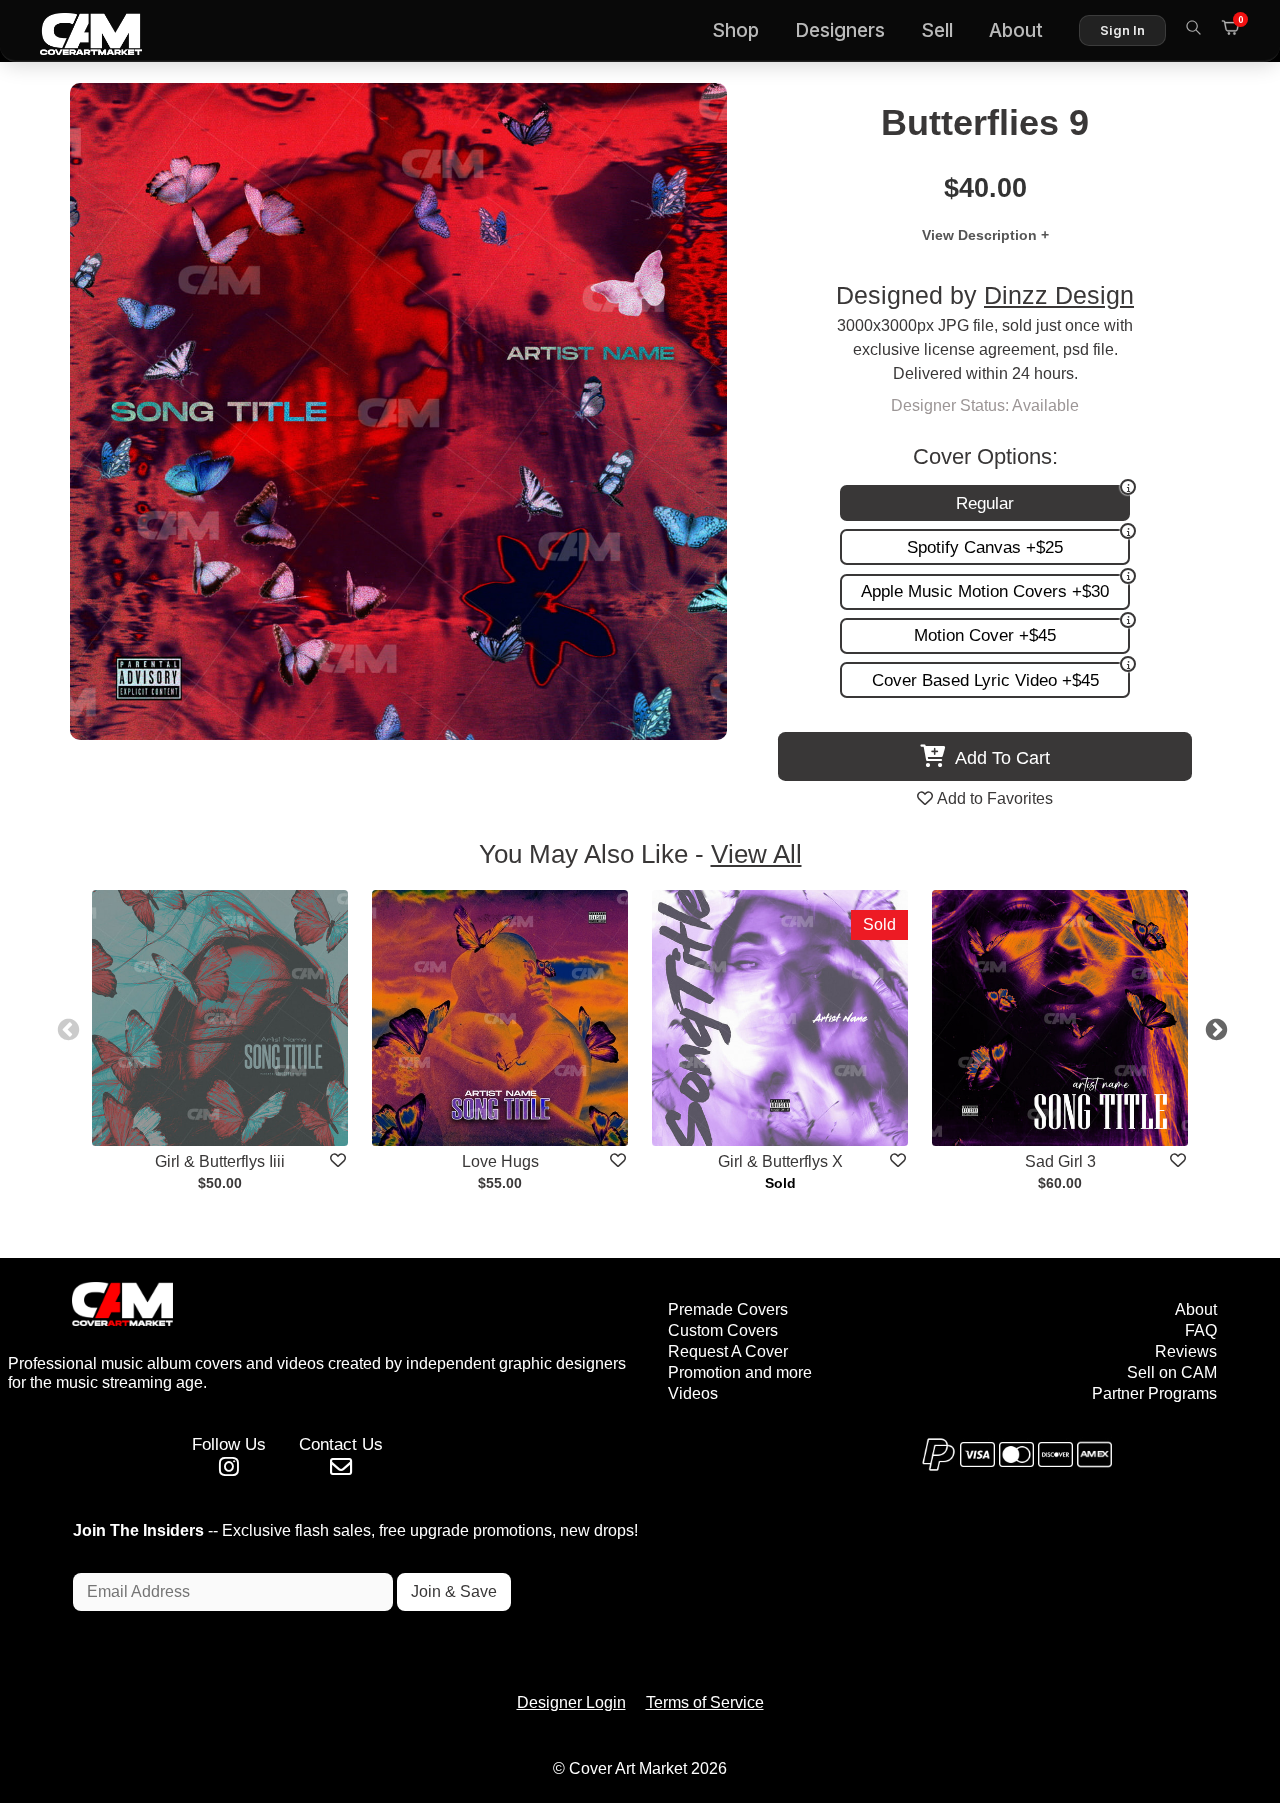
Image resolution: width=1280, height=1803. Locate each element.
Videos (693, 1393)
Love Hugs (500, 1161)
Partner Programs (1154, 1393)
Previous (66, 1028)
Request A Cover (728, 1351)
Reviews (1186, 1351)
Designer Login (571, 1702)
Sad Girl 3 (1060, 1161)
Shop (735, 30)
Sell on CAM (1172, 1372)
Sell (937, 30)
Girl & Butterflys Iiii (220, 1161)
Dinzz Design (1059, 295)
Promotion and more (740, 1372)
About (1016, 30)
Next (1214, 1028)
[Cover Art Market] (75, 31)
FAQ (1201, 1330)
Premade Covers (728, 1309)
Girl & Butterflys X (780, 1161)
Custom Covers (723, 1330)
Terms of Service (705, 1702)
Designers (840, 30)
